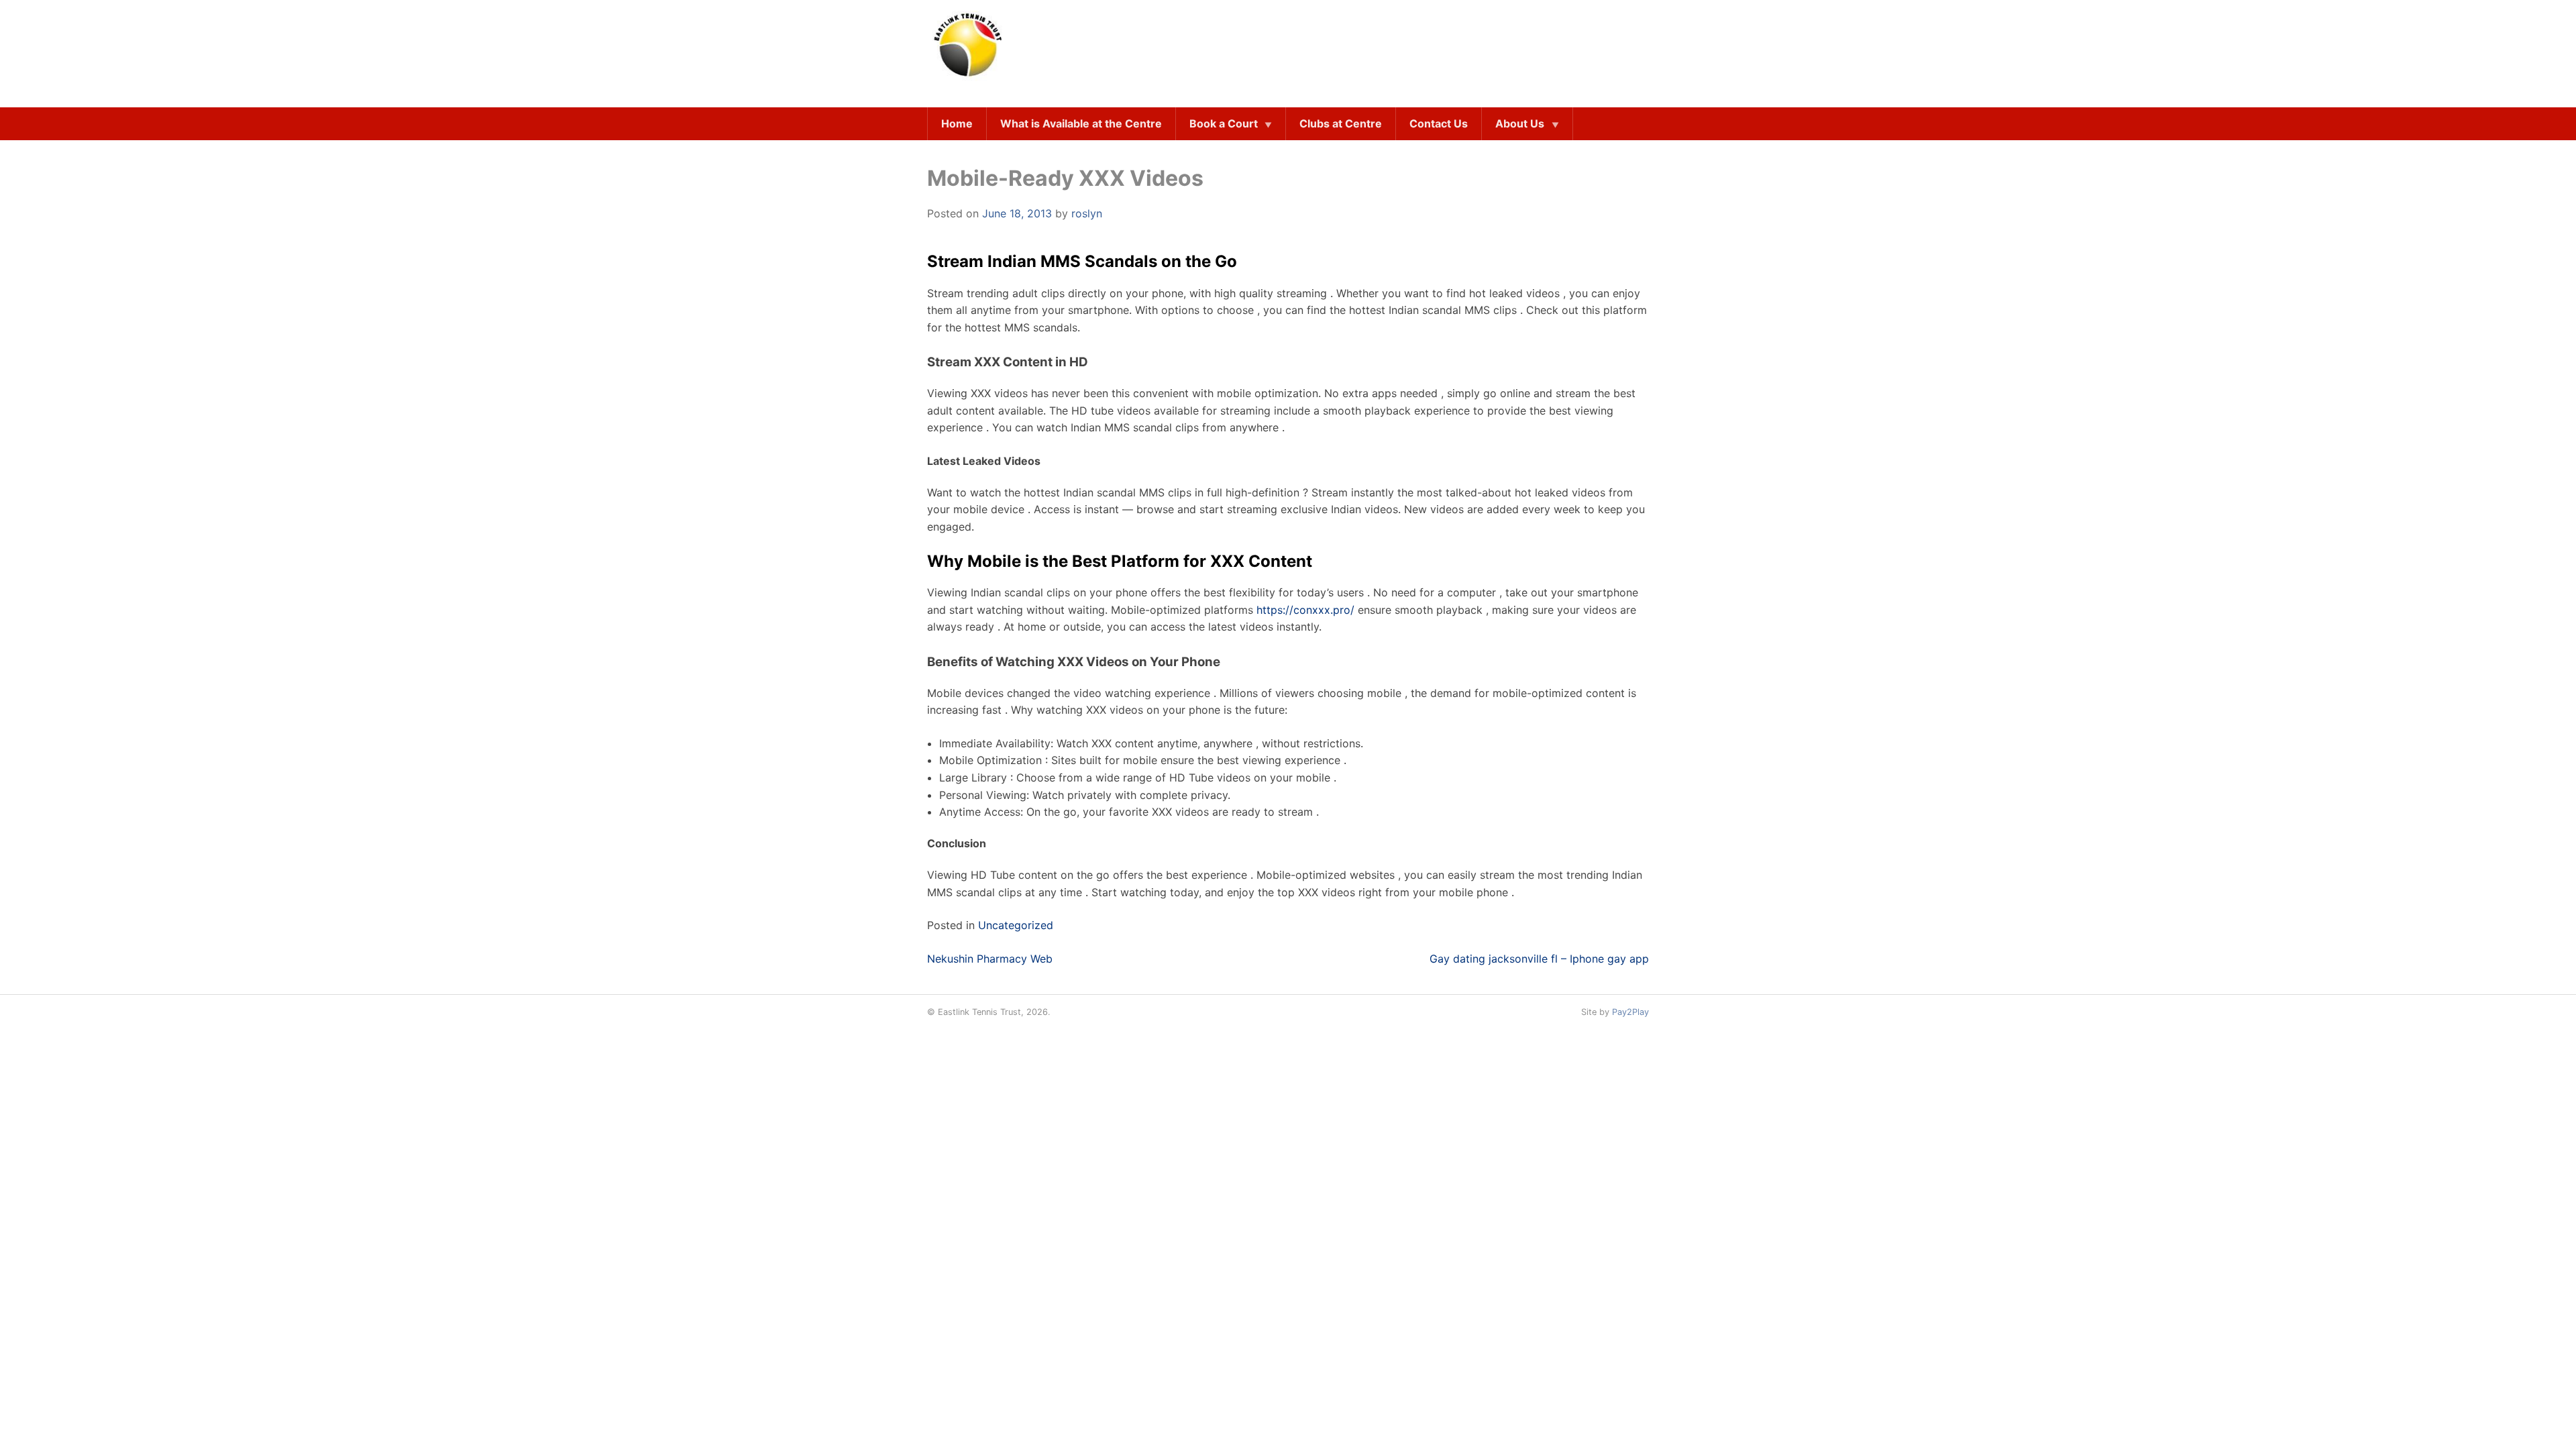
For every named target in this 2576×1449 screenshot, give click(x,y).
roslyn (1087, 213)
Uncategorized (1016, 925)
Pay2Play (1630, 1012)
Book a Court (1224, 123)
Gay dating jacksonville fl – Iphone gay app (1539, 959)
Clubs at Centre (1341, 123)
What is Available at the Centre (1081, 123)
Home (957, 123)
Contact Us (1439, 123)
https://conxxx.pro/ (1305, 610)
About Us (1520, 123)
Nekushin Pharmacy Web (990, 959)
